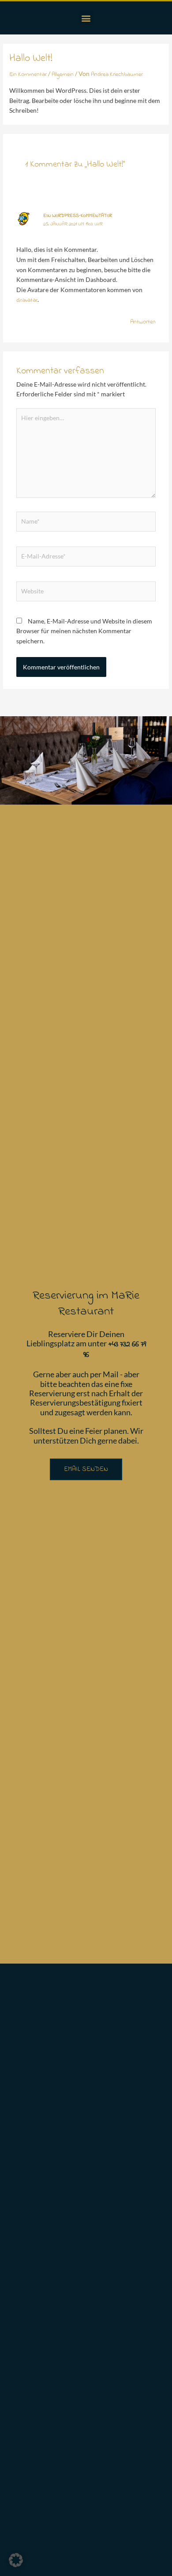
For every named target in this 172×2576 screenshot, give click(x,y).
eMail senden (86, 1469)
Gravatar (27, 300)
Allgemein (63, 75)
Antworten (143, 322)
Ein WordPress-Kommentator (78, 216)
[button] (86, 18)
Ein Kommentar (28, 75)
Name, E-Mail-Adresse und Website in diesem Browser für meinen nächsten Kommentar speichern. (84, 631)
